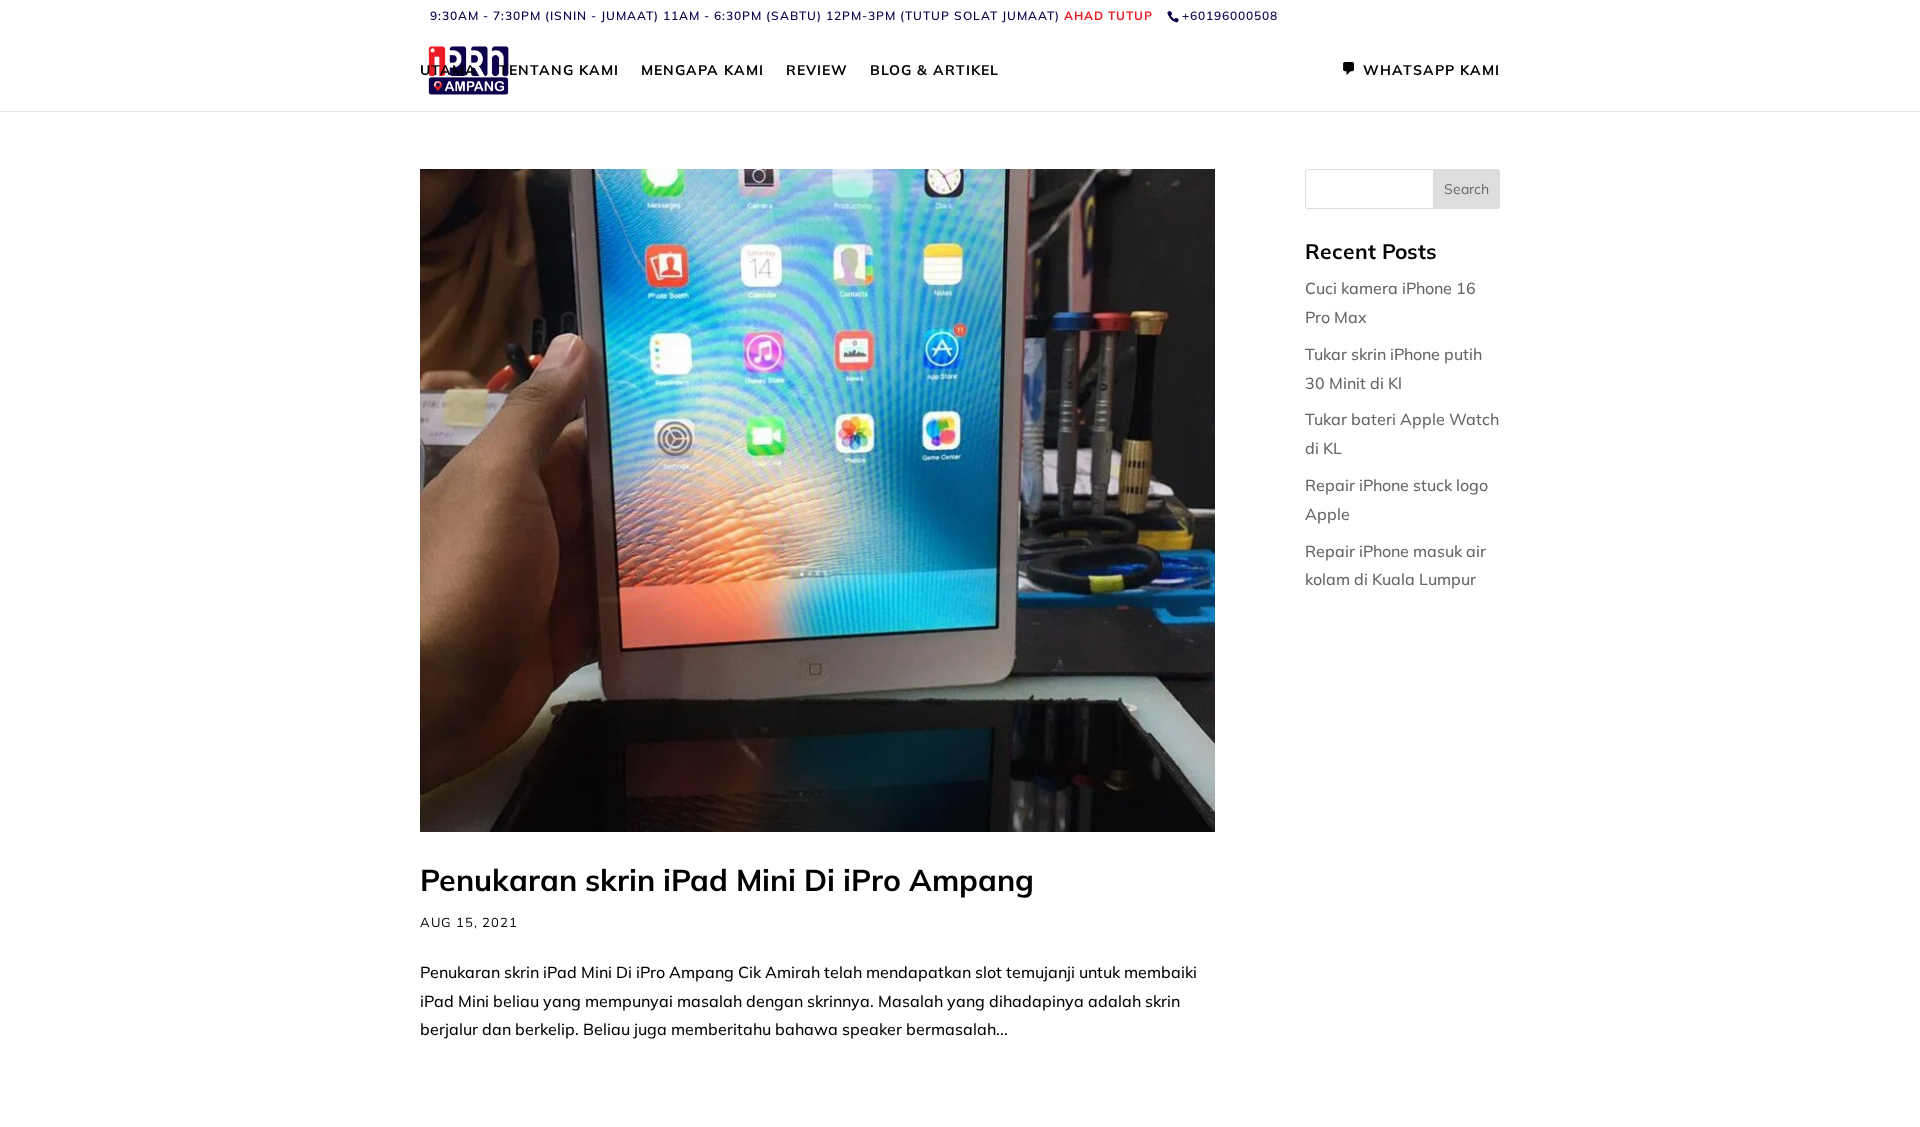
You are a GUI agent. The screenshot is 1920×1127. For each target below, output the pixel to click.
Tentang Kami (559, 71)
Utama (448, 71)
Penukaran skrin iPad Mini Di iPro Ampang (727, 880)
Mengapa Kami (702, 71)
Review (817, 71)
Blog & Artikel (934, 71)
